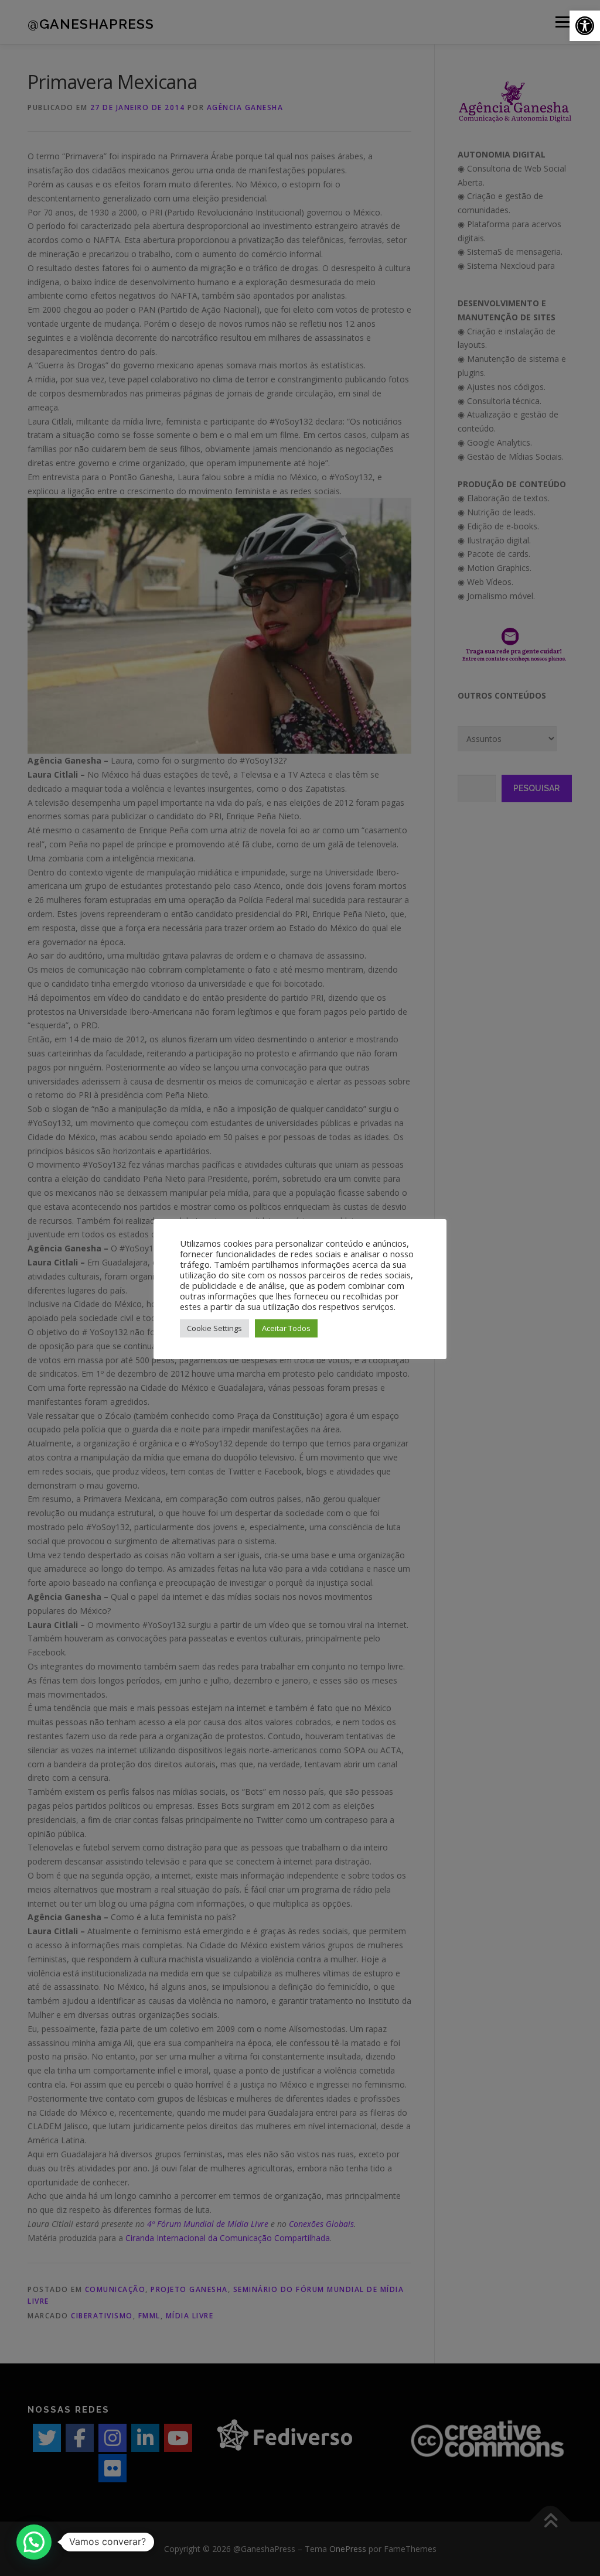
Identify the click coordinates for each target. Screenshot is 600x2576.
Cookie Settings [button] (214, 1328)
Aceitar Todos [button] (286, 1328)
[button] (585, 26)
